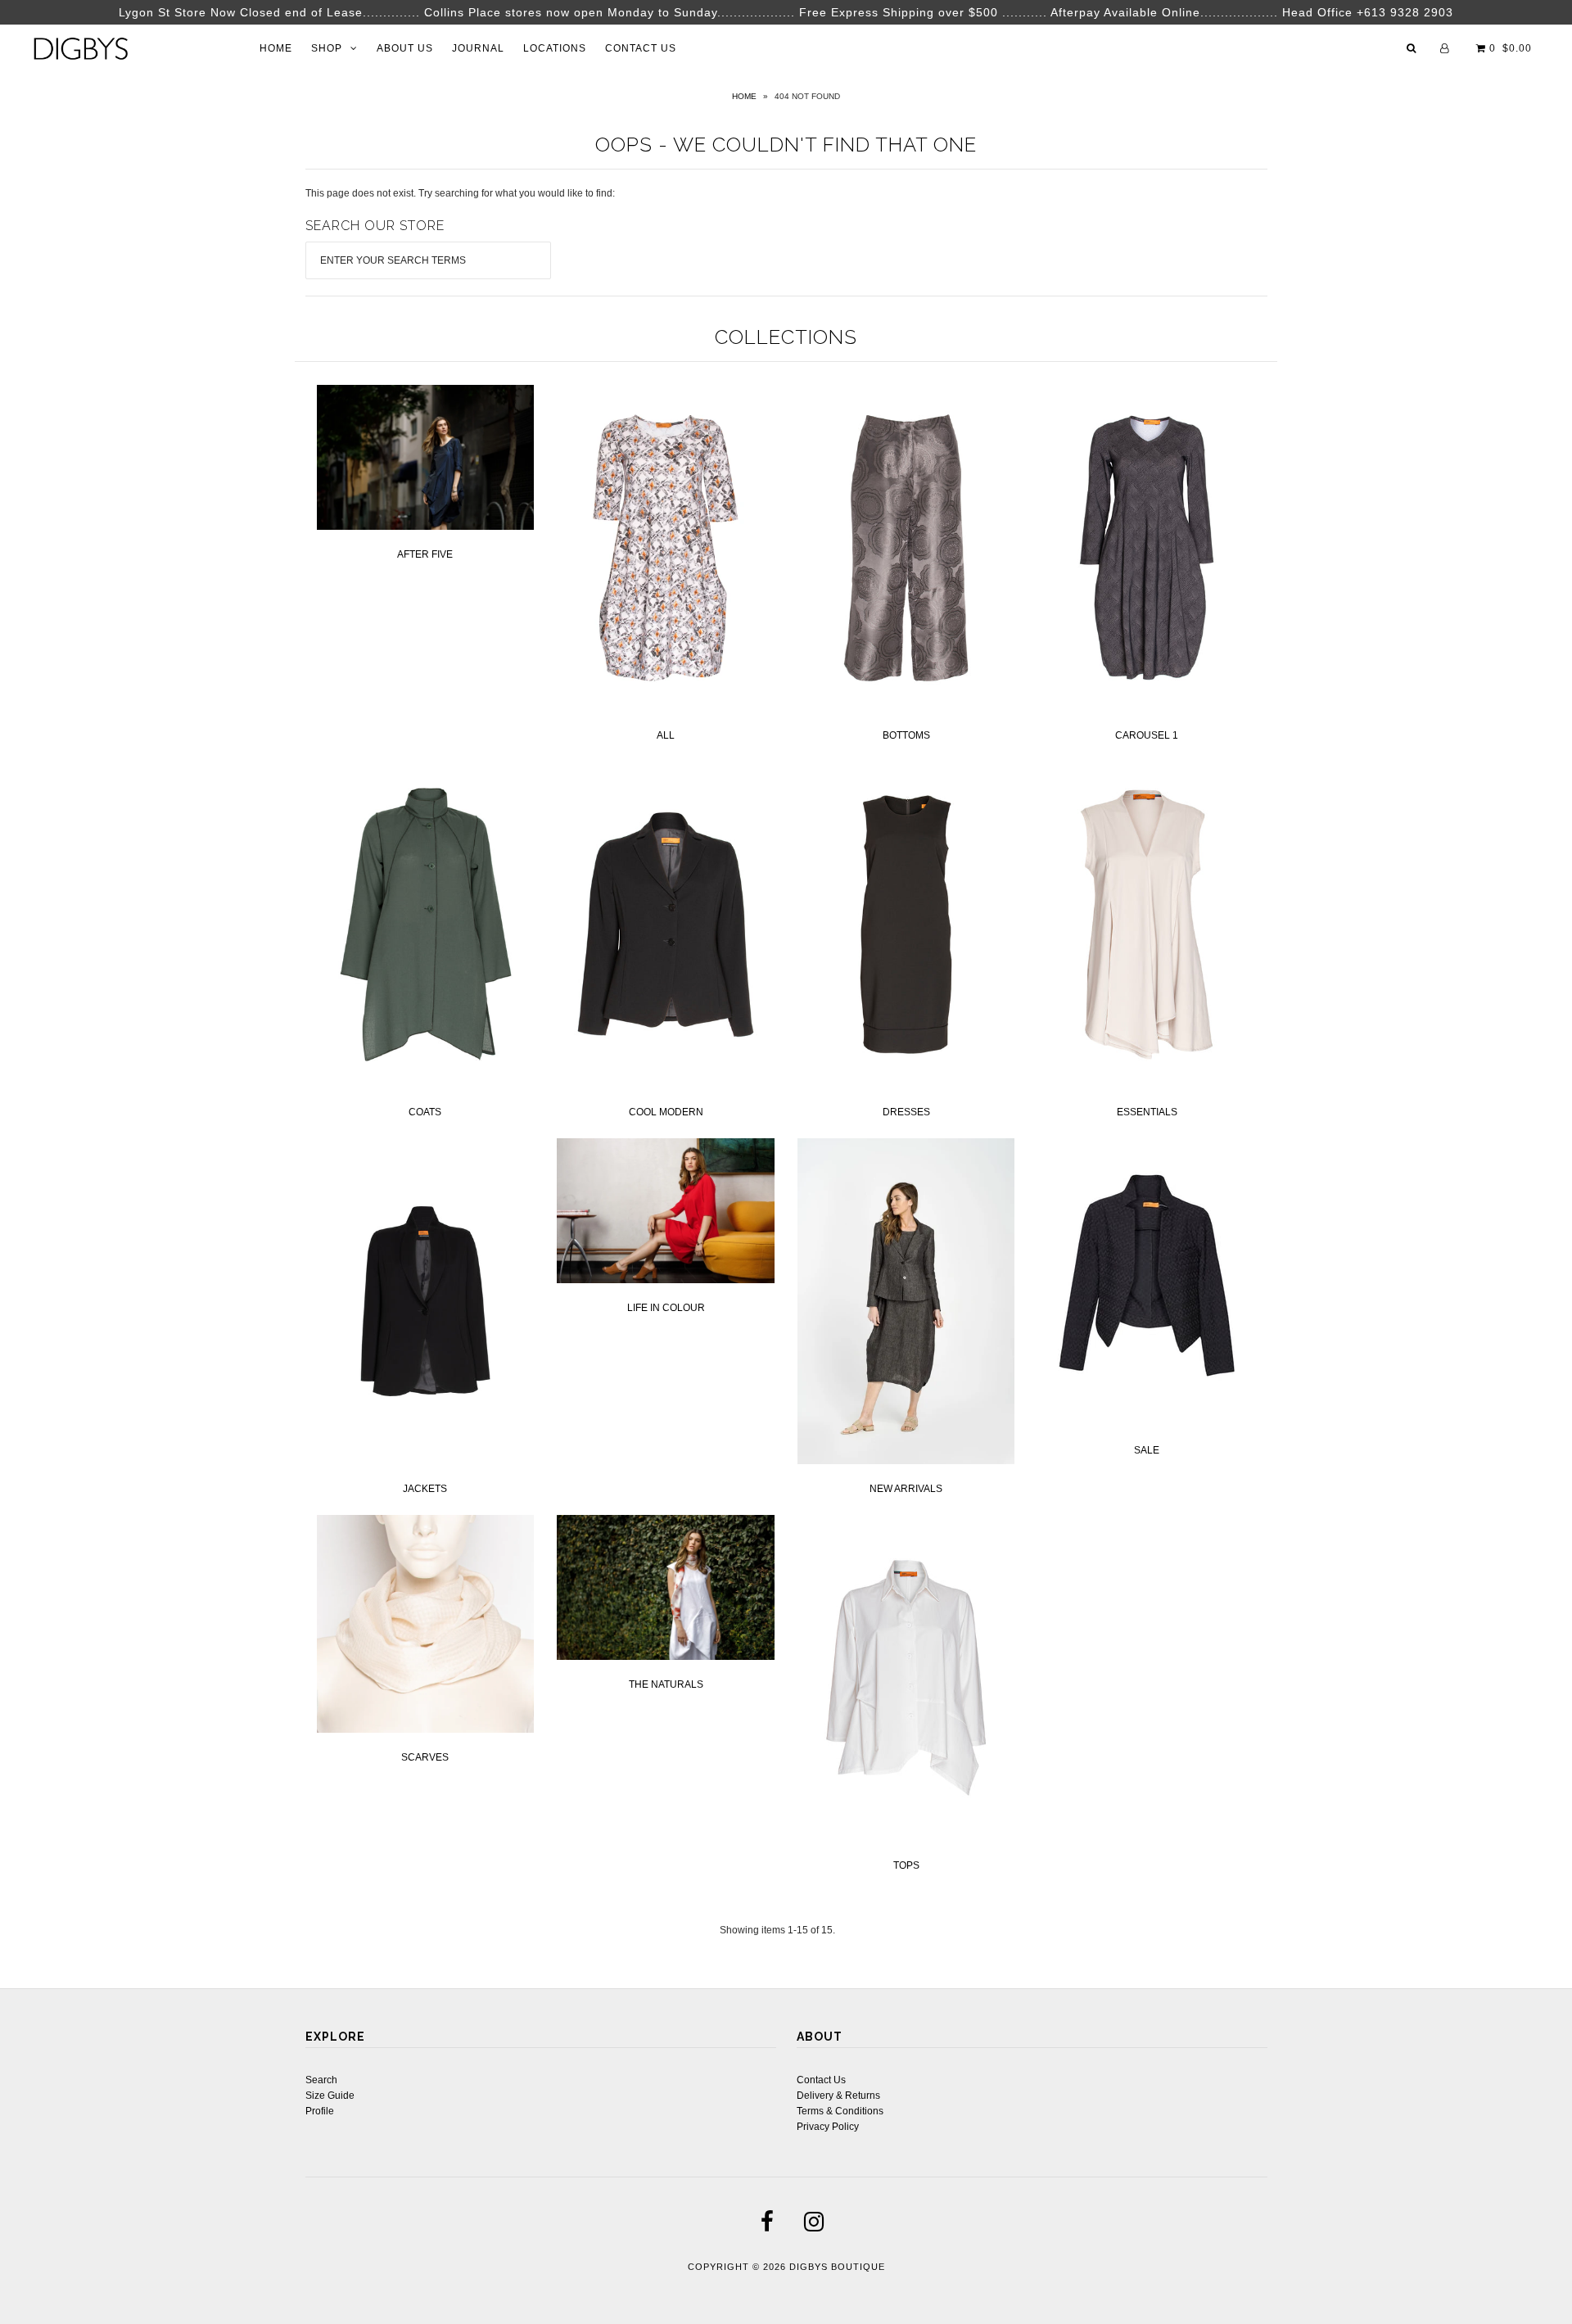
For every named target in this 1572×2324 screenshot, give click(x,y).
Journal (478, 48)
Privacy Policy (828, 2127)
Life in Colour (666, 1308)
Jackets (425, 1489)
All (666, 735)
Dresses (906, 1112)
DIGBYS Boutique (837, 2267)
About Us (405, 48)
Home (276, 48)
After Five (425, 554)
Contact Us (641, 48)
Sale (1147, 1450)
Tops (906, 1865)
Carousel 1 (1147, 735)
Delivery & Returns (838, 2096)
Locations (555, 48)
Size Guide (330, 2096)
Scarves (425, 1757)
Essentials (1147, 1112)
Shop (327, 48)
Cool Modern (666, 1112)
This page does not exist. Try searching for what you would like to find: (460, 193)
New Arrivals (906, 1489)
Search (321, 2080)
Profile (320, 2111)
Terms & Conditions (840, 2111)
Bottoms (906, 735)
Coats (425, 1112)
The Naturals (666, 1684)
